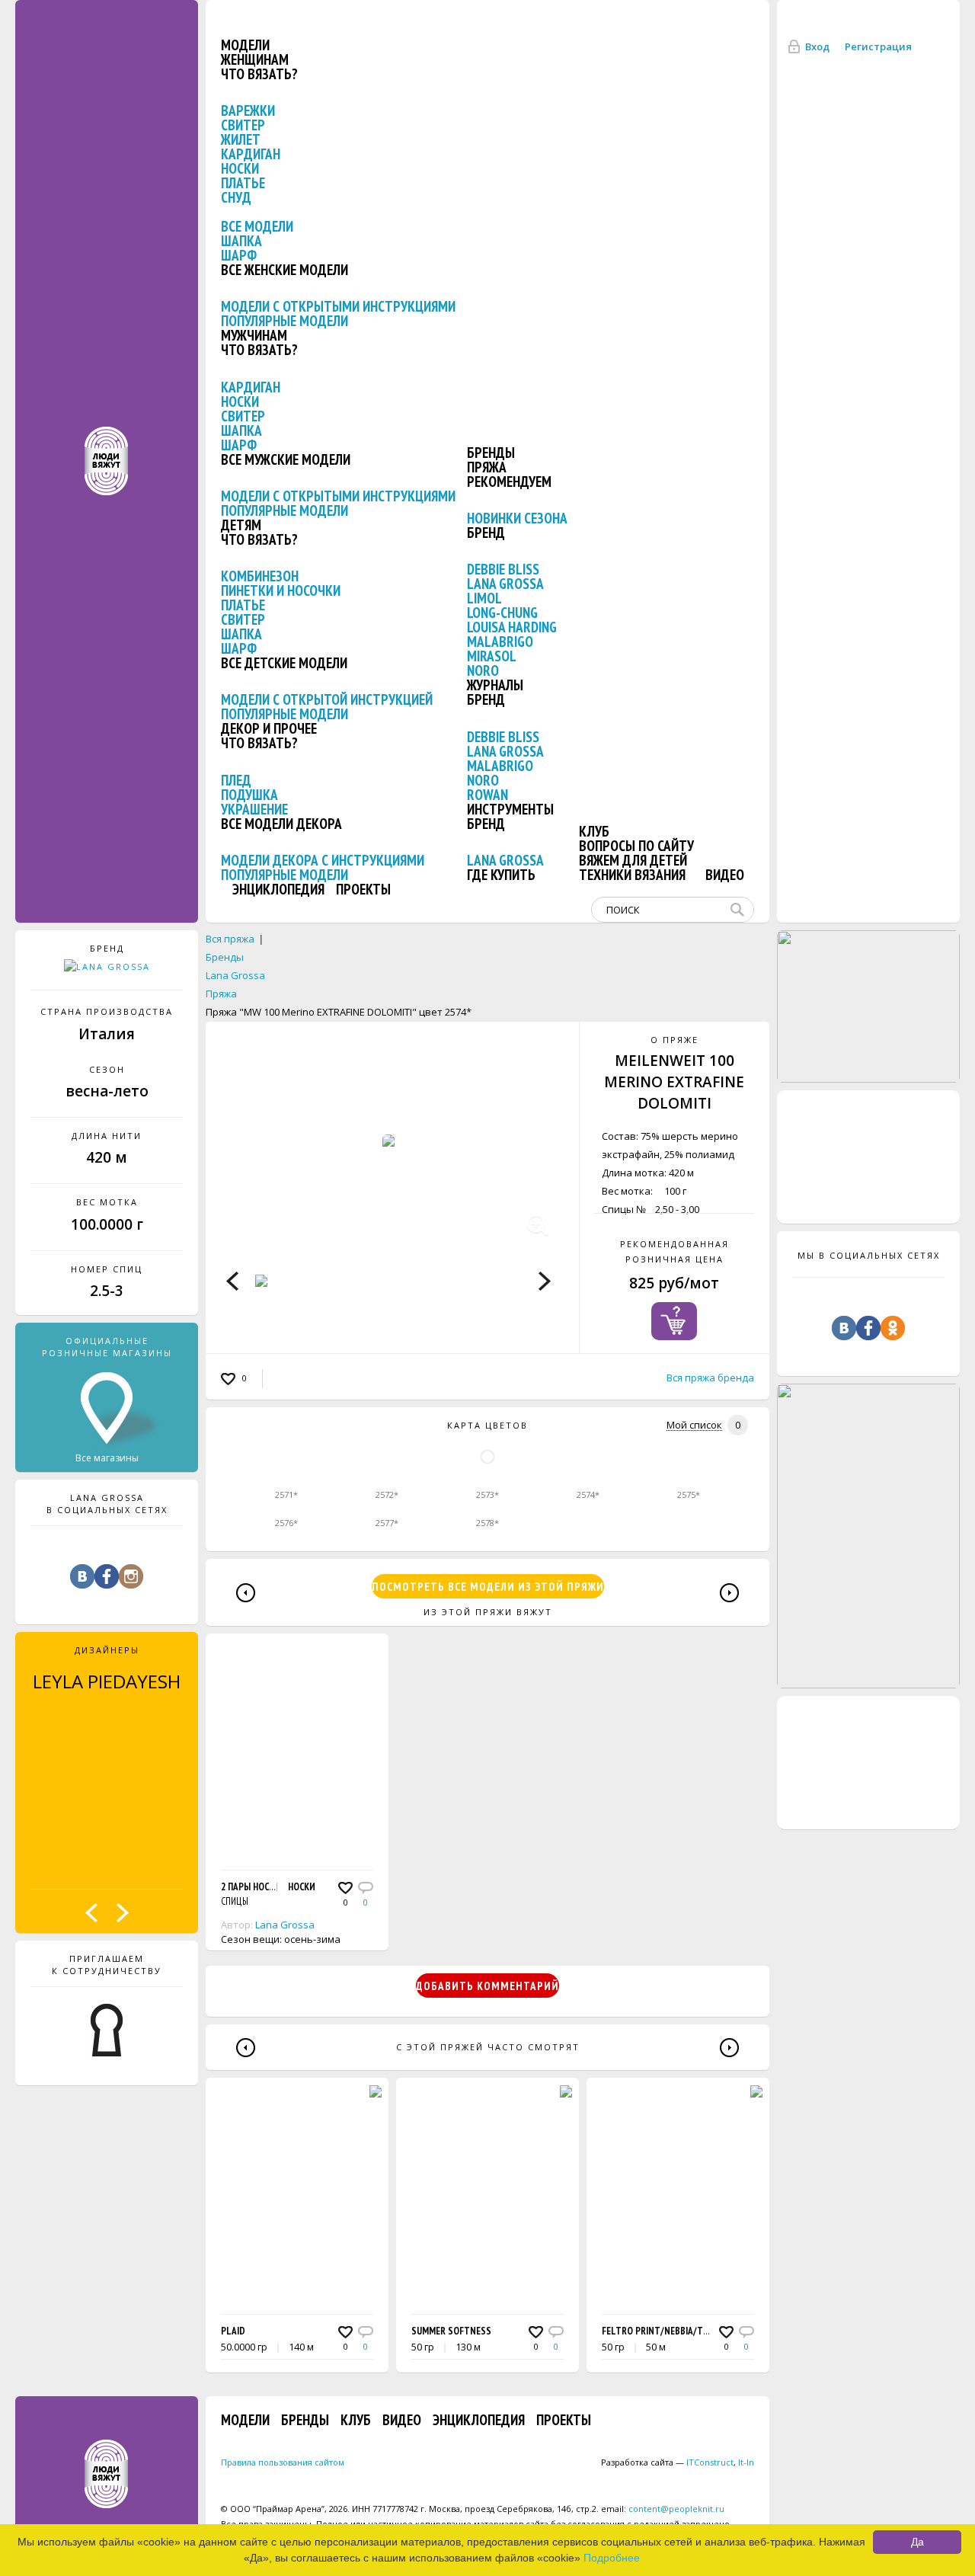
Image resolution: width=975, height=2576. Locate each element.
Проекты (363, 889)
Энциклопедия (278, 889)
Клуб (594, 831)
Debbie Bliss (503, 569)
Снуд (236, 197)
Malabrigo (500, 642)
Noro (483, 670)
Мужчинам (254, 335)
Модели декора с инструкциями (323, 860)
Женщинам (255, 59)
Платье (243, 183)
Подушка (249, 795)
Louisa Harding (512, 627)
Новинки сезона (517, 518)
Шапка (241, 241)
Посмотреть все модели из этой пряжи (488, 1587)
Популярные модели (285, 321)
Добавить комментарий (487, 1986)
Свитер (243, 125)
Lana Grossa (505, 584)
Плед (236, 780)
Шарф (239, 255)
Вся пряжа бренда (710, 1378)
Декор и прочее (269, 728)
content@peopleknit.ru (676, 2509)
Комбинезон (260, 576)
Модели (245, 45)
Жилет (241, 139)
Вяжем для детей (633, 860)
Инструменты (510, 809)
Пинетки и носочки (281, 590)
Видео (725, 875)
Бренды (491, 453)
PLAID (233, 2331)
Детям (241, 525)
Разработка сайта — (667, 2462)
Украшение (254, 809)
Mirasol (492, 656)
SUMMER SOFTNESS (451, 2331)
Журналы (495, 685)
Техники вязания (632, 875)
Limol (484, 598)
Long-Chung (502, 613)
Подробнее (612, 2558)
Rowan (487, 795)
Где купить (501, 875)
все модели (257, 226)
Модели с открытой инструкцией (327, 699)
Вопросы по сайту (636, 846)
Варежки (248, 110)
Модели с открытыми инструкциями (338, 306)
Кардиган (251, 154)
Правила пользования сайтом (283, 2462)
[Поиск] (740, 910)
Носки (240, 168)
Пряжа (487, 467)
